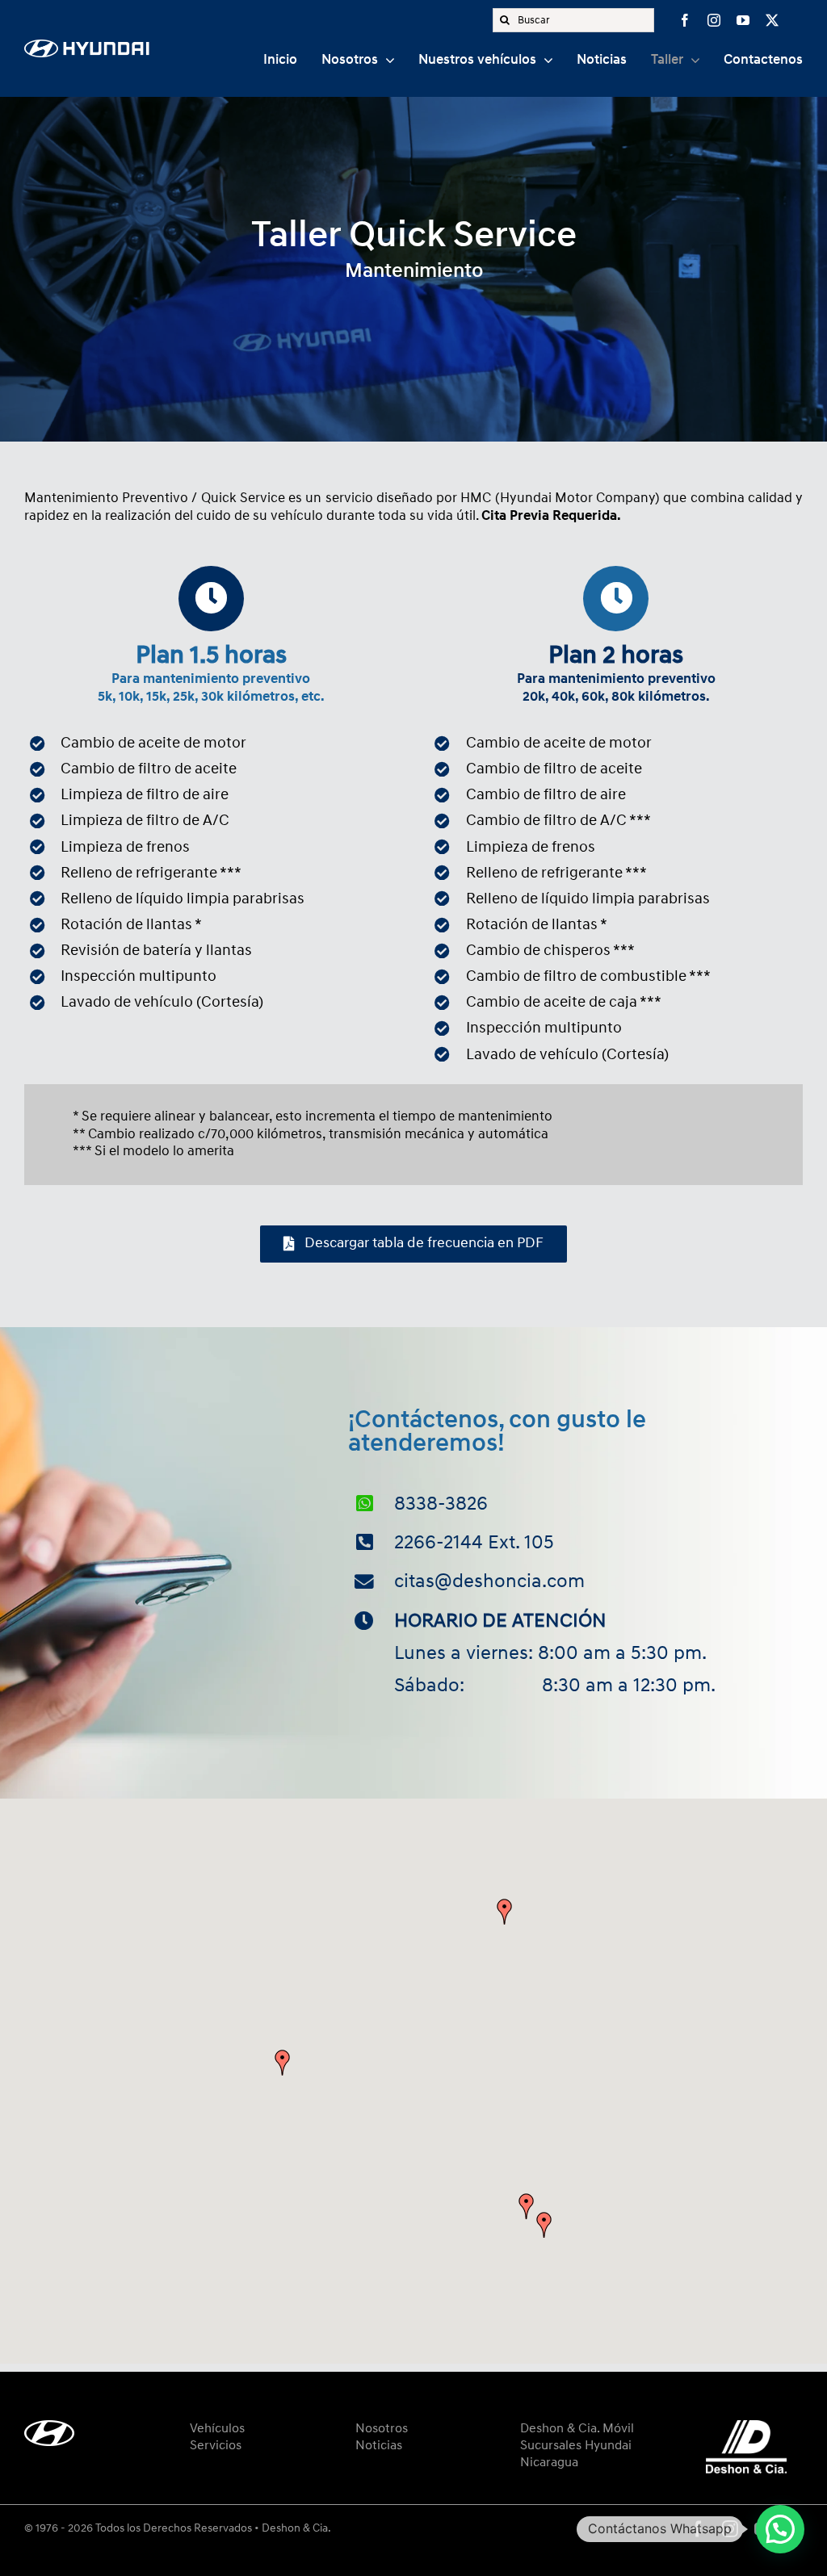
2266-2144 (439, 1542)
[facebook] (685, 20)
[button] (544, 2225)
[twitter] (772, 20)
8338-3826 (441, 1504)
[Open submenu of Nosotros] (386, 61)
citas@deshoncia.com (489, 1581)
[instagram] (714, 20)
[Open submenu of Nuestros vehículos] (544, 61)
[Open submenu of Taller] (691, 61)
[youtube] (743, 20)
